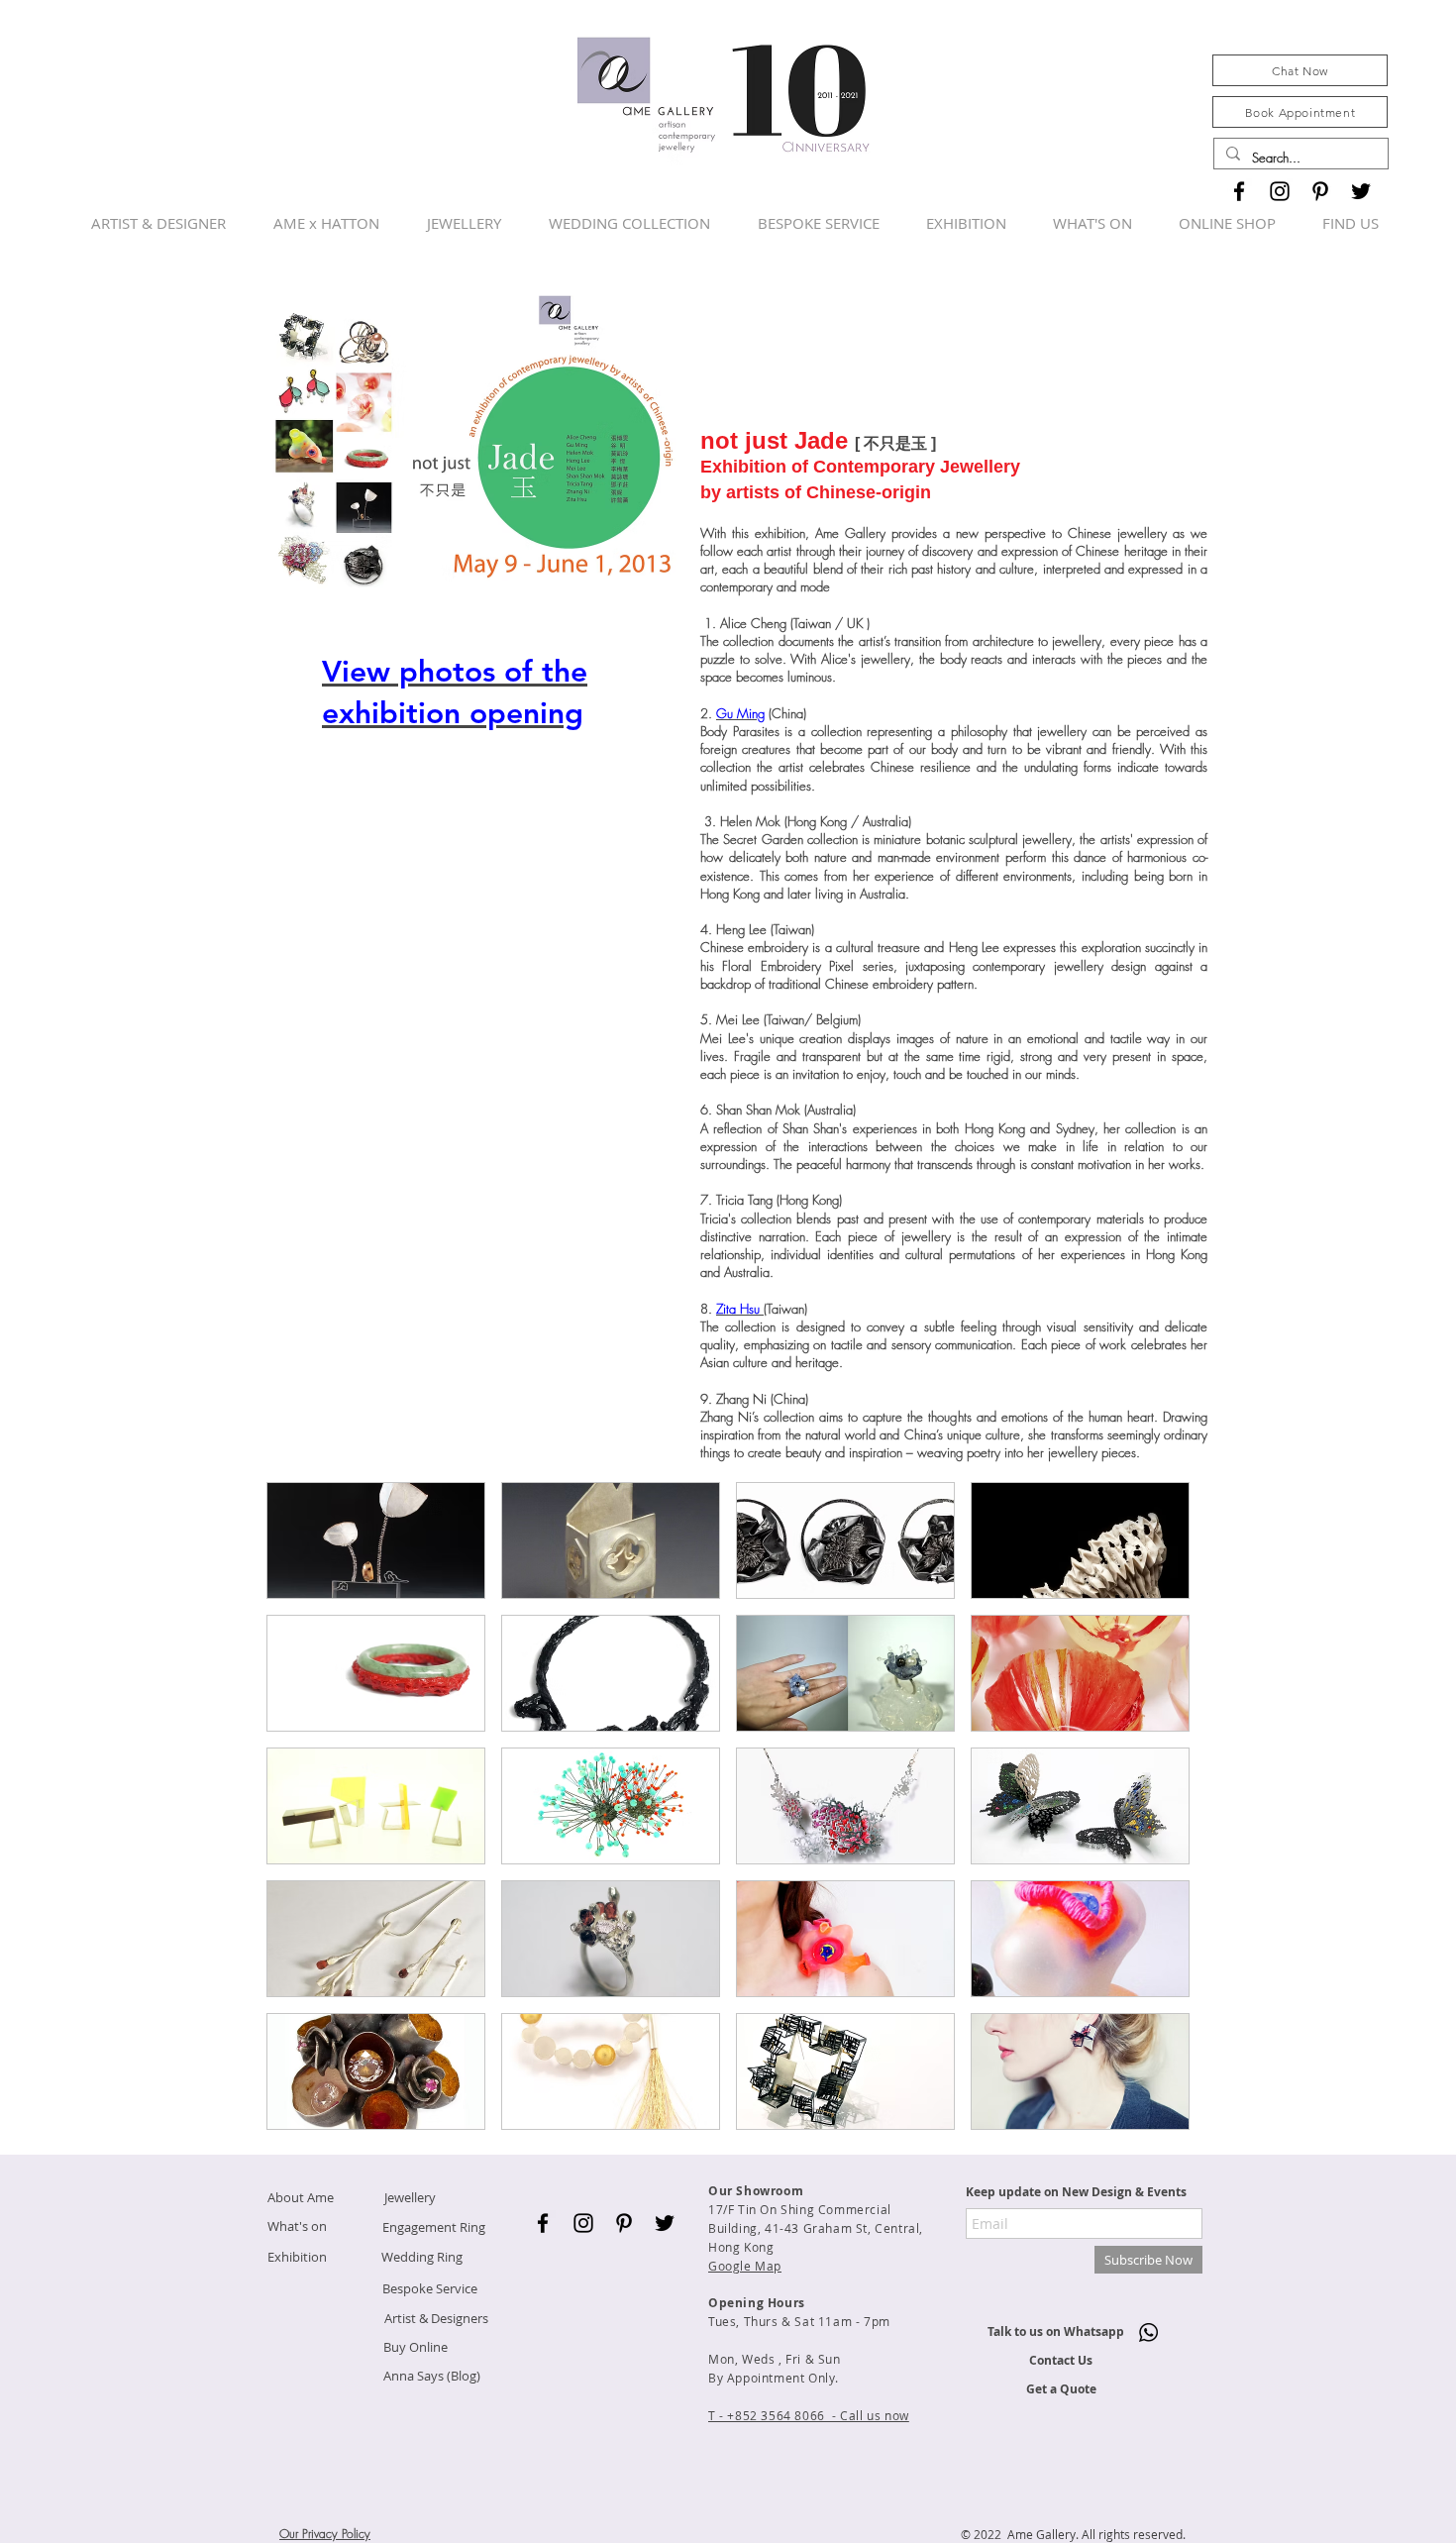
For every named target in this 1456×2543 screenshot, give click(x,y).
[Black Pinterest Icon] (1320, 191)
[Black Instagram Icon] (1280, 191)
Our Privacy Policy (325, 2534)
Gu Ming (740, 713)
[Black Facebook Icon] (1239, 191)
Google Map (745, 2266)
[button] (376, 1540)
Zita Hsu (740, 1309)
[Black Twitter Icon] (1361, 191)
